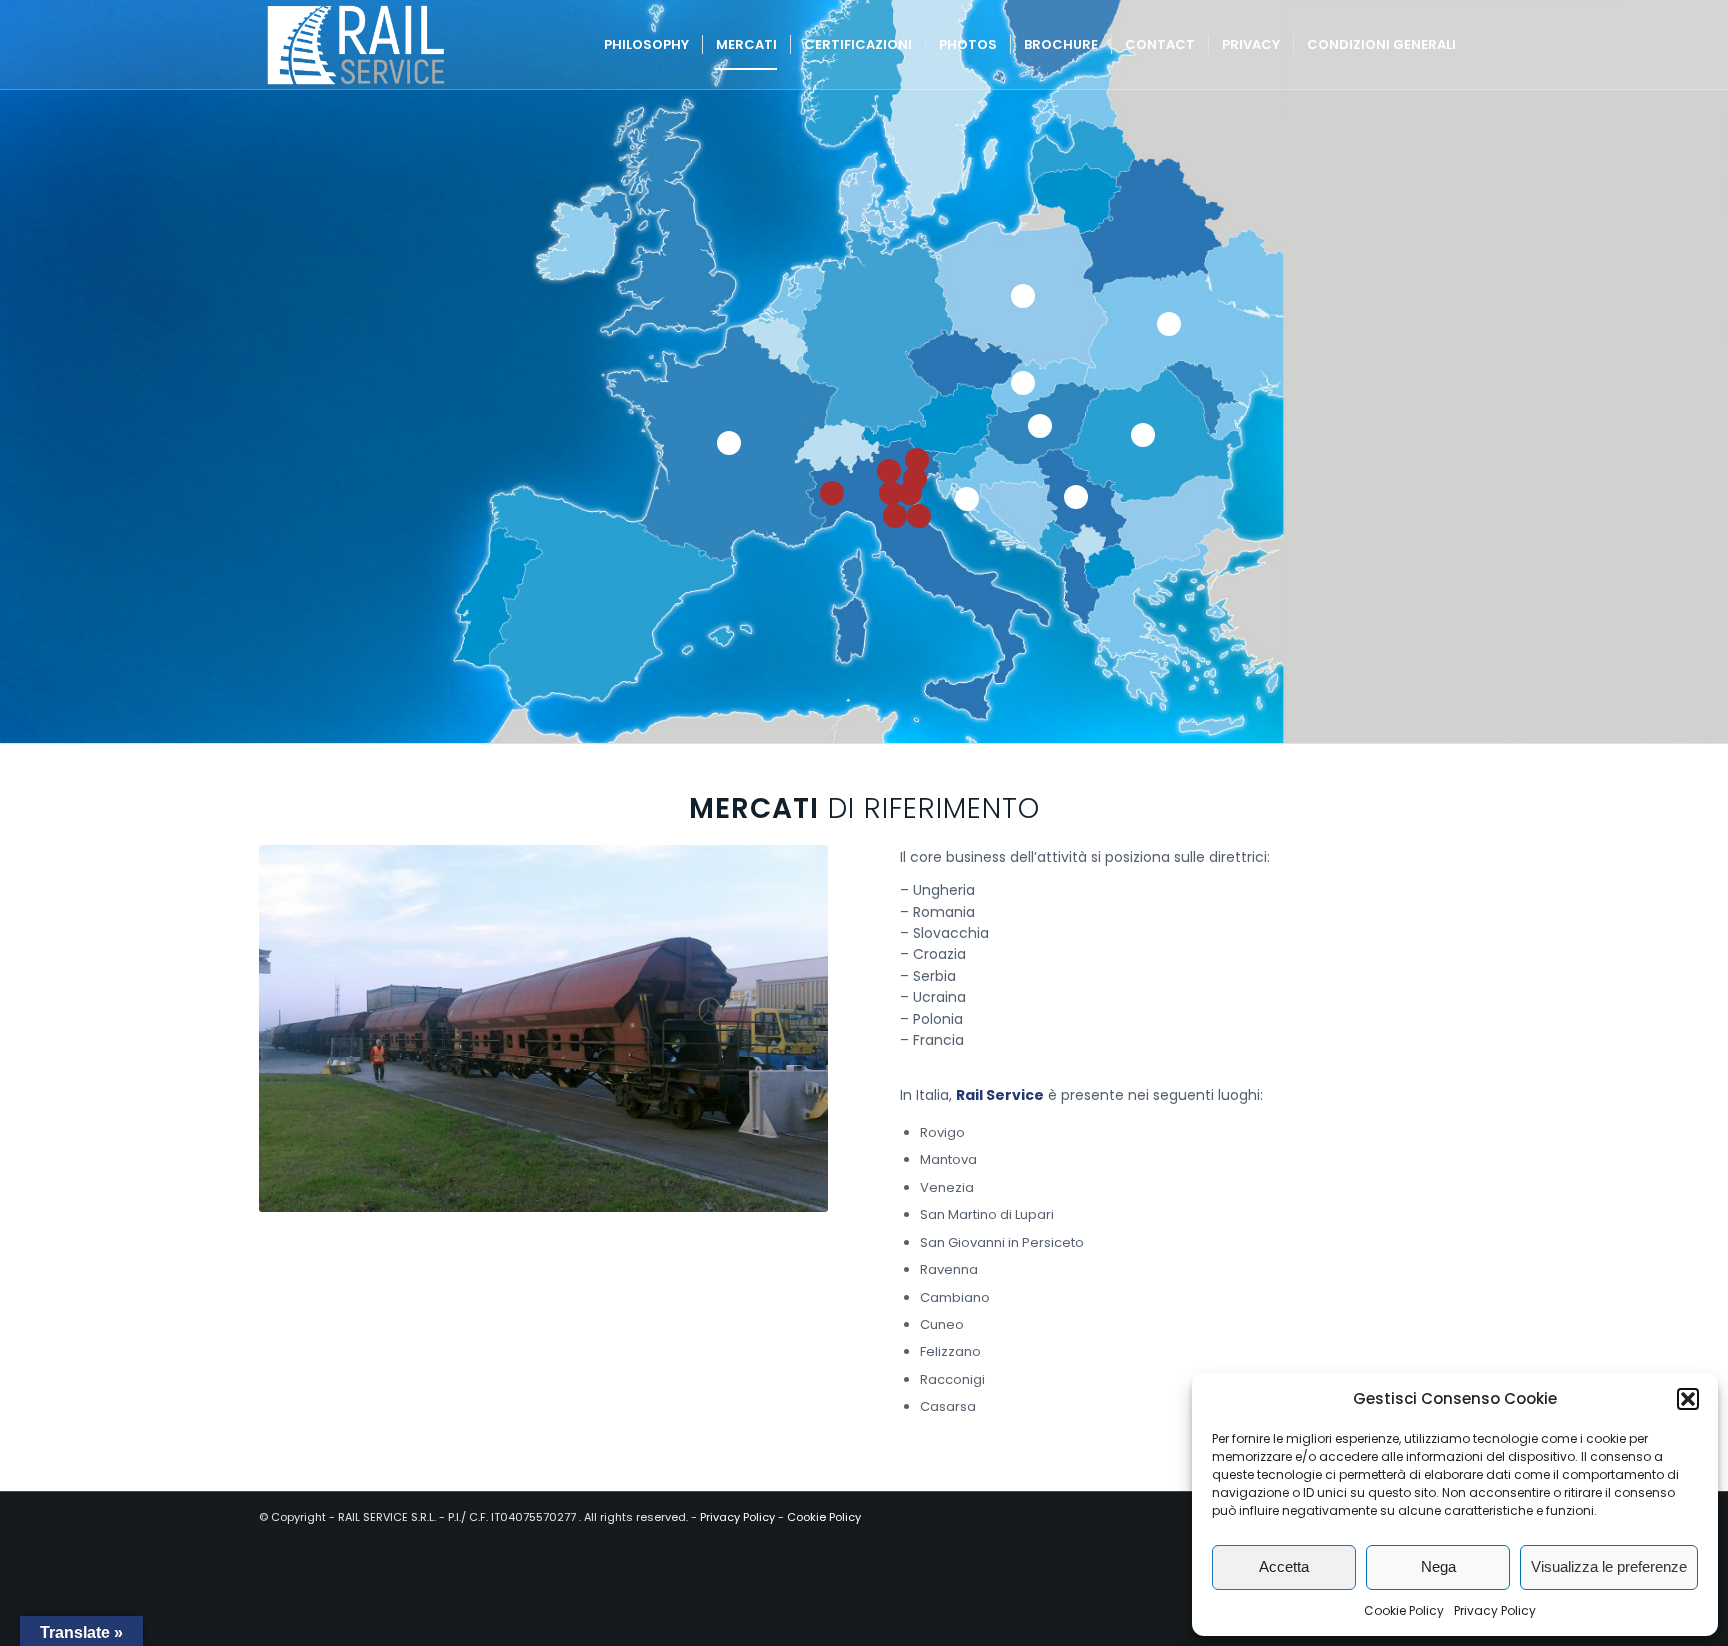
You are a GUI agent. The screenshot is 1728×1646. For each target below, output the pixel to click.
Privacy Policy (1495, 1610)
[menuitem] (646, 45)
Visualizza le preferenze (1609, 1566)
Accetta (1284, 1566)
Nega (1438, 1566)
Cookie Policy (1404, 1610)
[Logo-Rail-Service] (356, 45)
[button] (1688, 1399)
